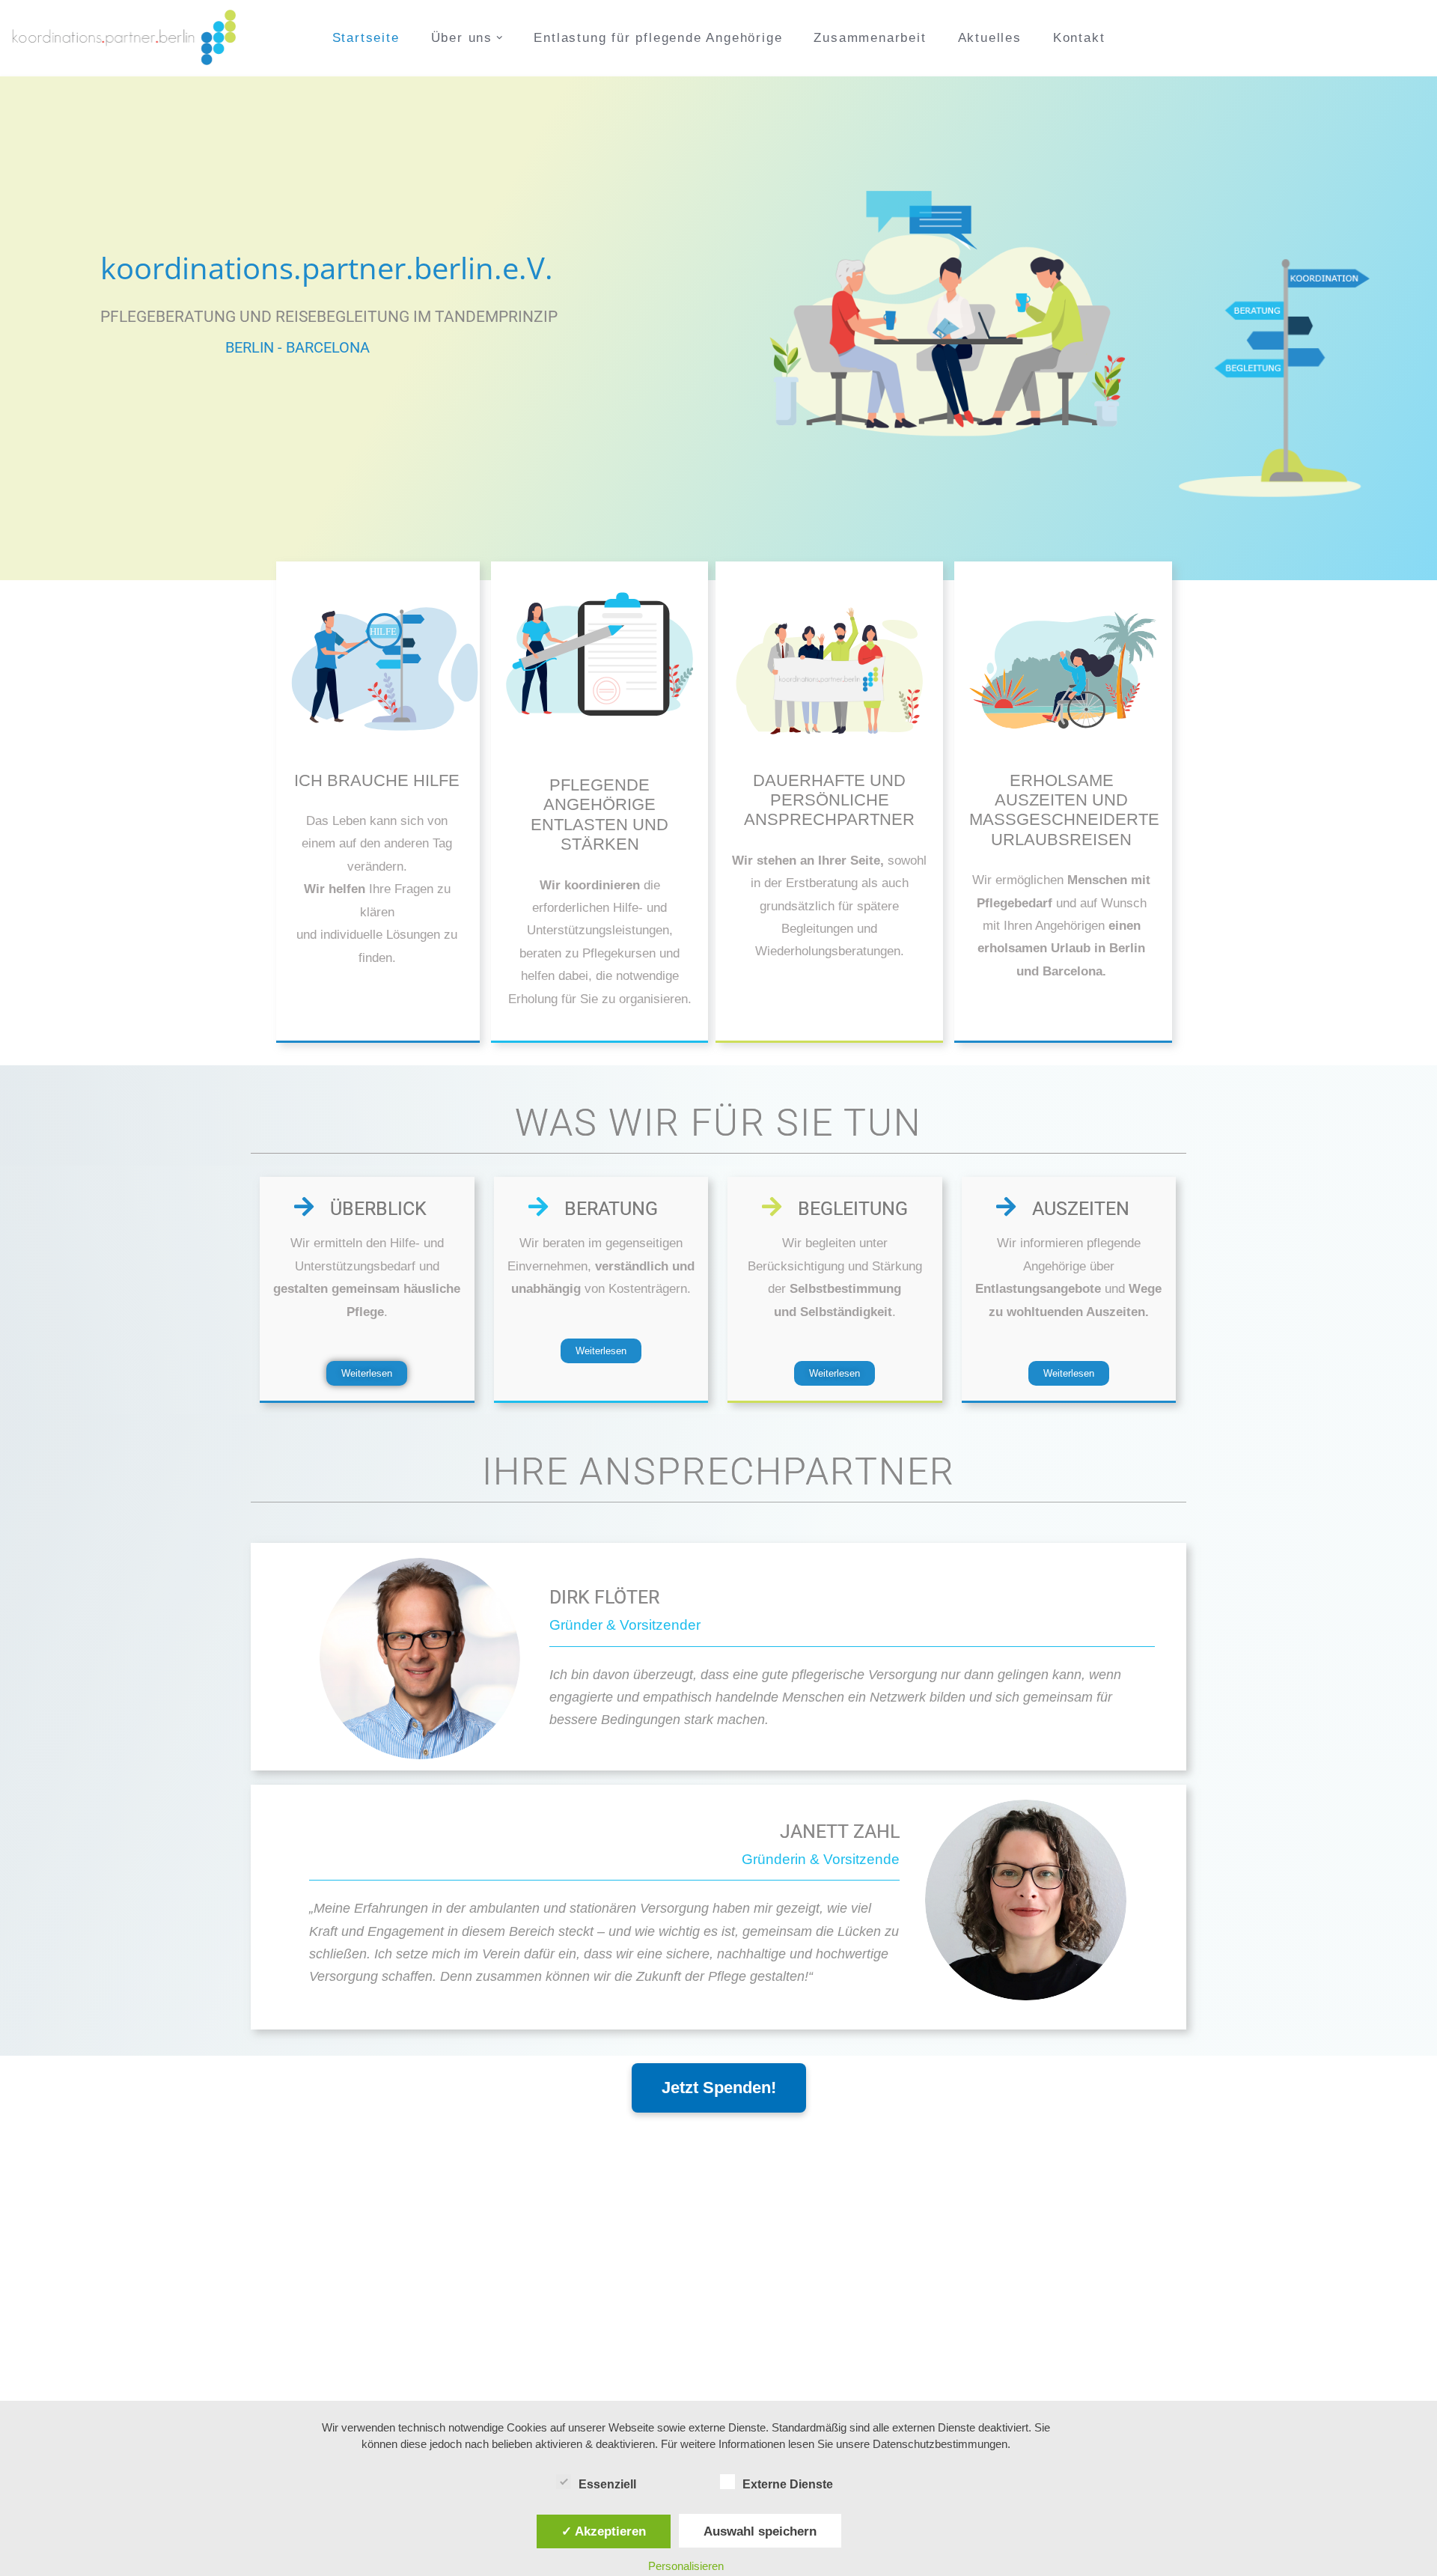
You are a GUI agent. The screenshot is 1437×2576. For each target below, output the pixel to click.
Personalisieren (686, 2566)
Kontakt (1079, 38)
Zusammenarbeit (870, 38)
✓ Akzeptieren (604, 2531)
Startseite (366, 38)
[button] (500, 38)
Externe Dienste (788, 2484)
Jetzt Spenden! (719, 2088)
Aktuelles (990, 38)
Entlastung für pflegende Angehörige (658, 38)
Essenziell (607, 2484)
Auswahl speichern (760, 2531)
